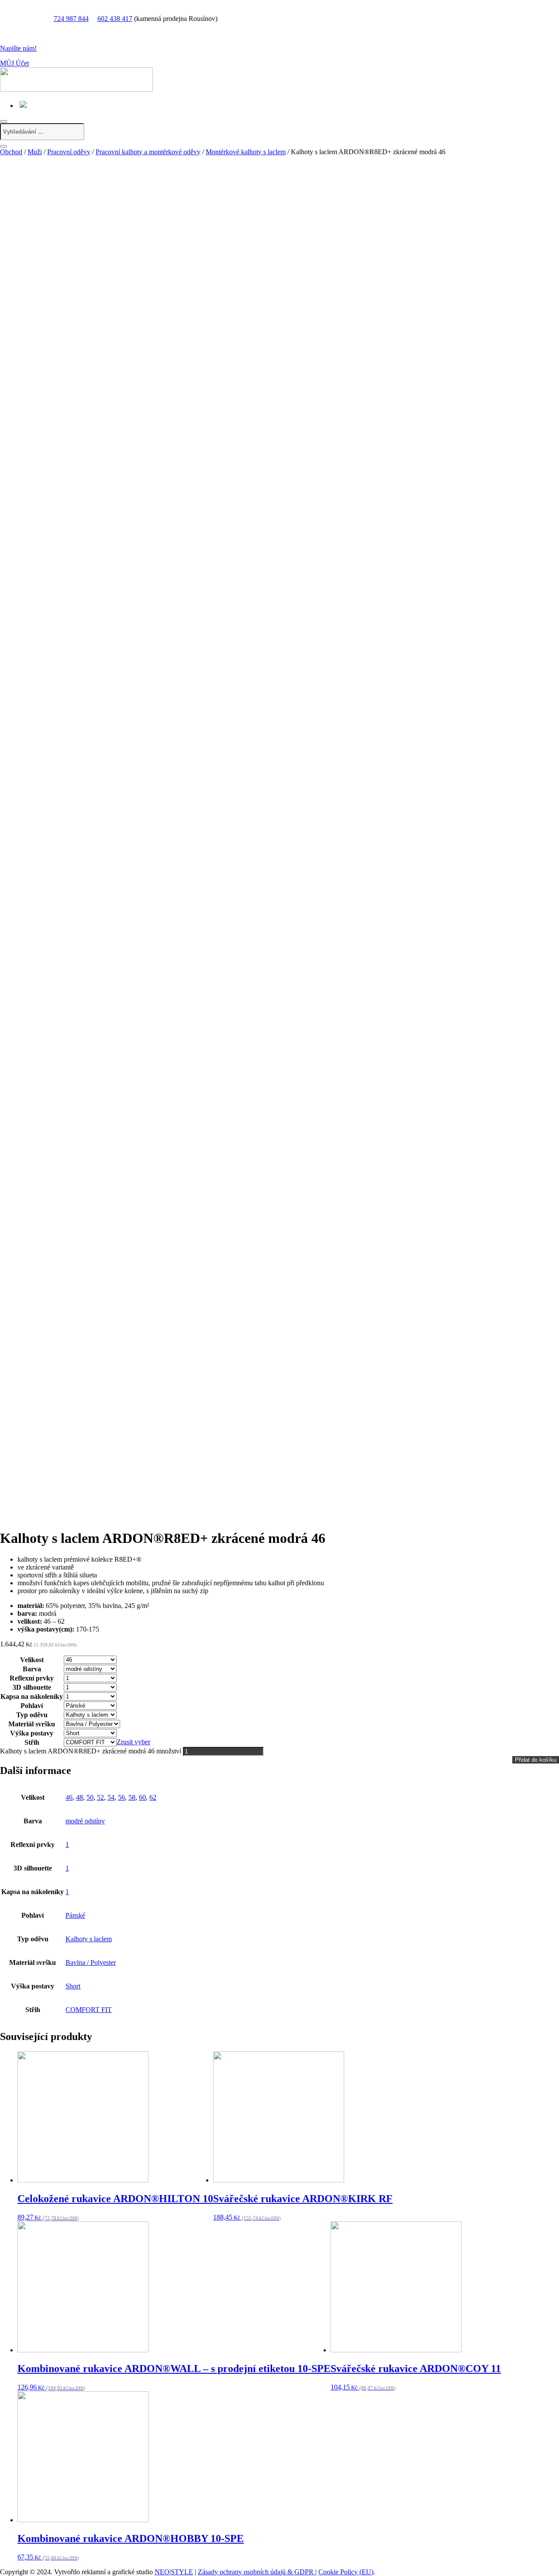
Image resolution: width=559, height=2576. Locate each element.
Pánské (75, 1915)
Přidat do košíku (536, 1760)
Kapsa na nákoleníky (32, 1696)
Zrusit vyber (133, 1742)
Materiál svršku (32, 1724)
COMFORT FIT (89, 2010)
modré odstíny (85, 1821)
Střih (32, 1742)
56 (121, 1797)
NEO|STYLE (174, 2572)
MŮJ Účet (14, 63)
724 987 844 (71, 19)
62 (153, 1797)
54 (111, 1797)
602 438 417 (115, 19)
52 (100, 1797)
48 (79, 1797)
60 (142, 1797)
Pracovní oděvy (69, 152)
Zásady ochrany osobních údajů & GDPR (257, 2572)
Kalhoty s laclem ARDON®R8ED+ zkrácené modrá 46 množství (91, 1751)
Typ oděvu (32, 1715)
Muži (35, 152)
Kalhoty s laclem (89, 1939)
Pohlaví (32, 1706)
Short (73, 1986)
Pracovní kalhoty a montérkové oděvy (148, 152)
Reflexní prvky (32, 1678)
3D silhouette (32, 1687)
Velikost (32, 1660)
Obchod (11, 152)
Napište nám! (18, 48)
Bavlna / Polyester (91, 1962)
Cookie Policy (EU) (346, 2572)
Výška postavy (32, 1733)
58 (132, 1797)
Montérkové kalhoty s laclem (246, 152)
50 (90, 1797)
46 (69, 1797)
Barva (32, 1669)
